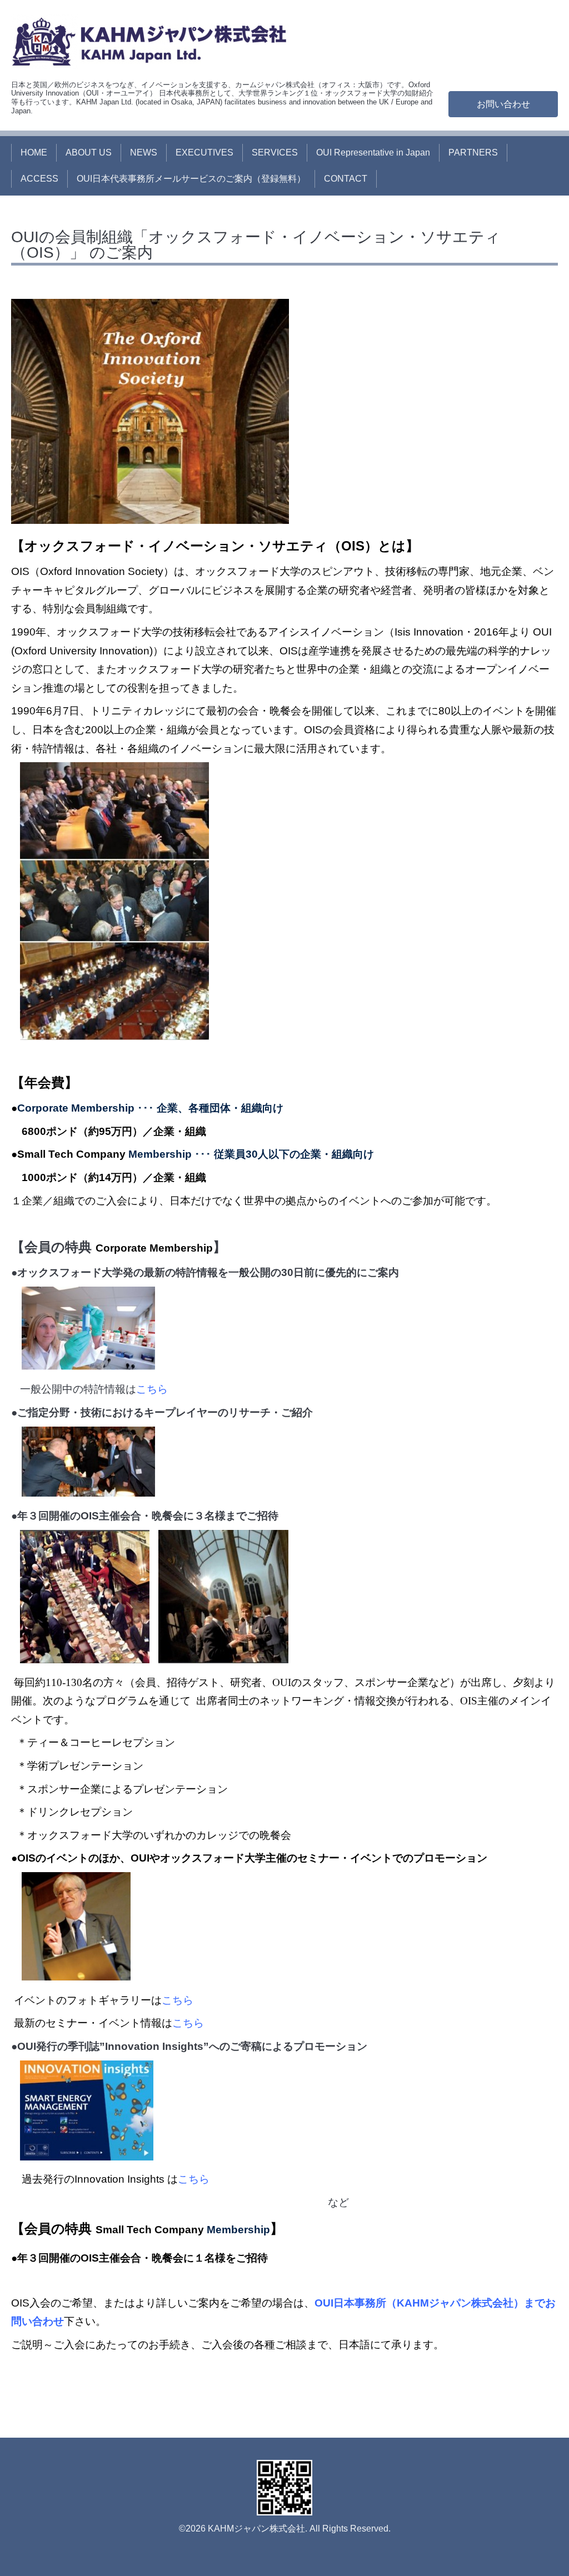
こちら (152, 1389)
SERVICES (275, 152)
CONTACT (346, 179)
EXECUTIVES (204, 152)
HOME (34, 152)
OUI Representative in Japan (373, 152)
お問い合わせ (503, 104)
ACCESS (39, 179)
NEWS (144, 152)
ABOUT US (89, 152)
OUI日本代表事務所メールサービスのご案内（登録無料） (191, 179)
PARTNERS (473, 152)
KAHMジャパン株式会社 (256, 2529)
